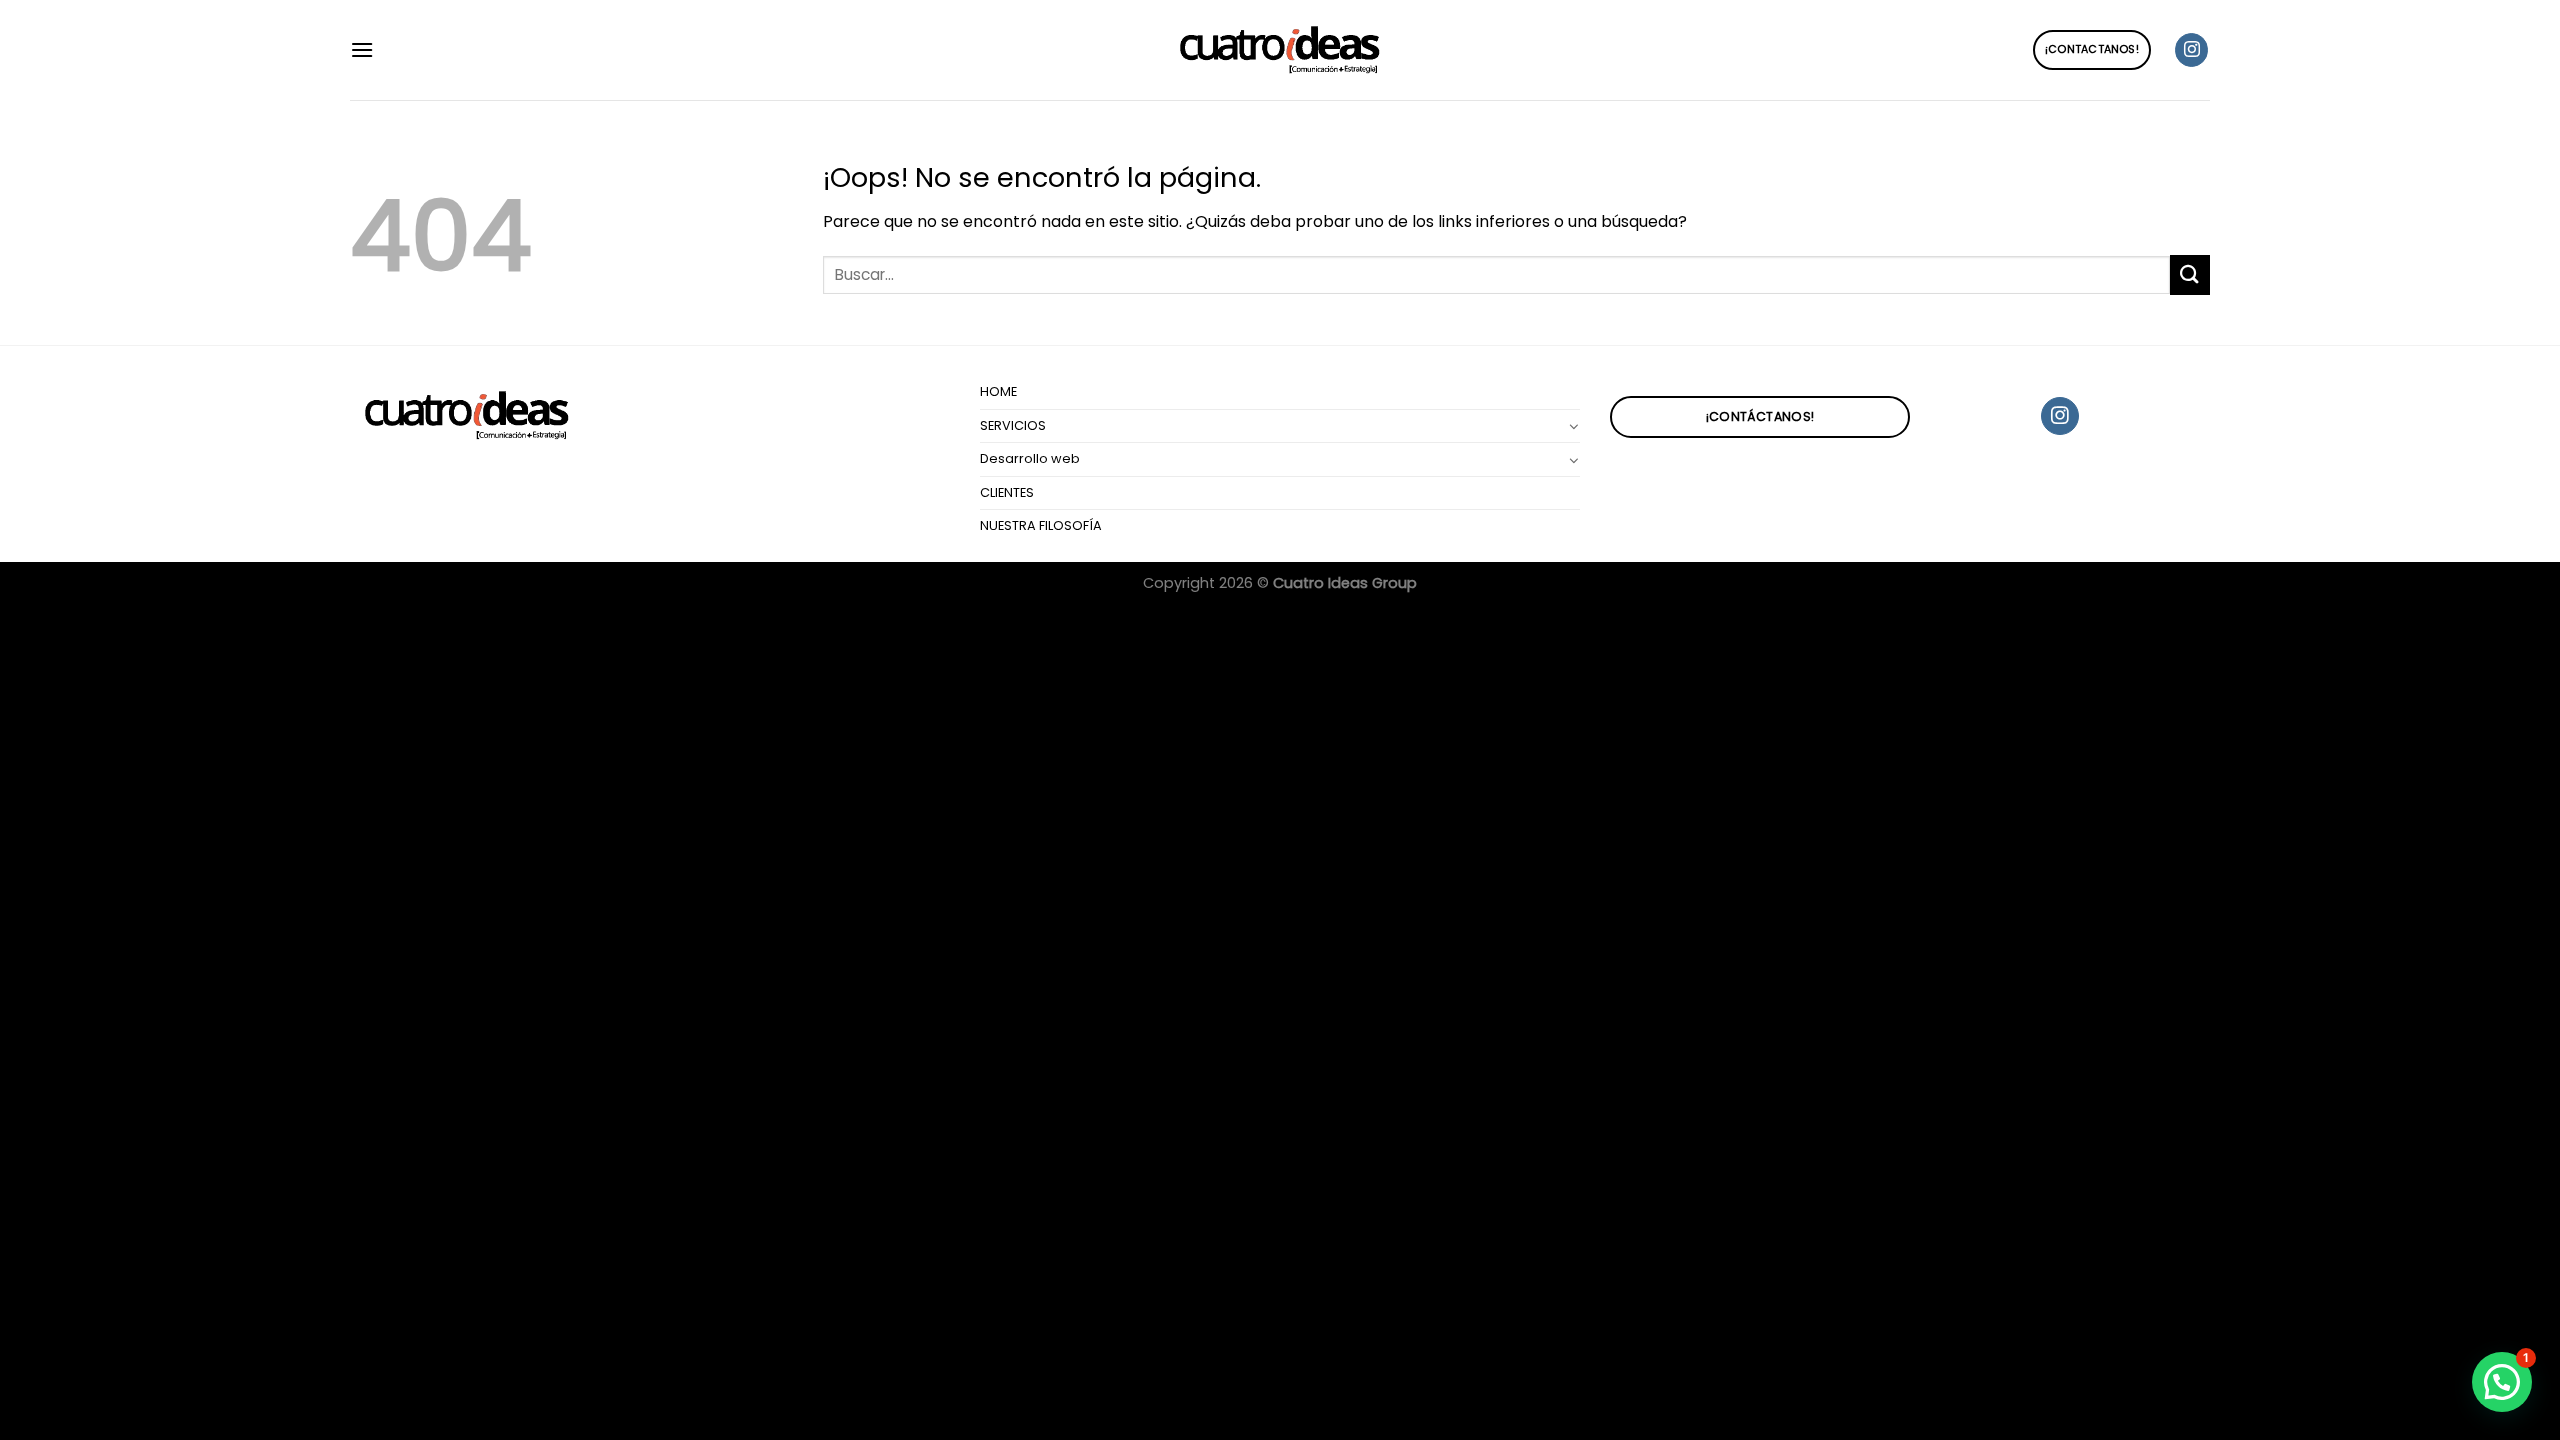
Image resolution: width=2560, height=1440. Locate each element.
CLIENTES (1007, 492)
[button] (2502, 1382)
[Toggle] (1574, 426)
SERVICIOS (1013, 425)
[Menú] (362, 49)
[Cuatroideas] (1280, 50)
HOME (998, 391)
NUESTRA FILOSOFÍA (1041, 525)
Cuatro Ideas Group (1345, 583)
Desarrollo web (1030, 458)
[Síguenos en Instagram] (2191, 50)
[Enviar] (2190, 274)
